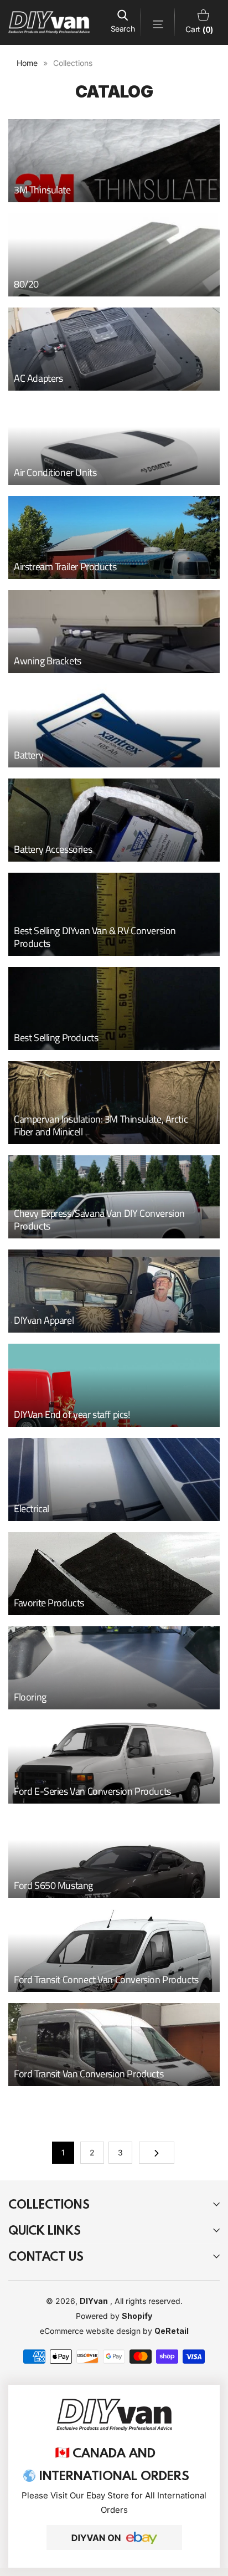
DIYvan (94, 2301)
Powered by (99, 2316)
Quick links (45, 2230)
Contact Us (46, 2256)
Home (27, 63)
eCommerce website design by (97, 2331)
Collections (49, 2204)
